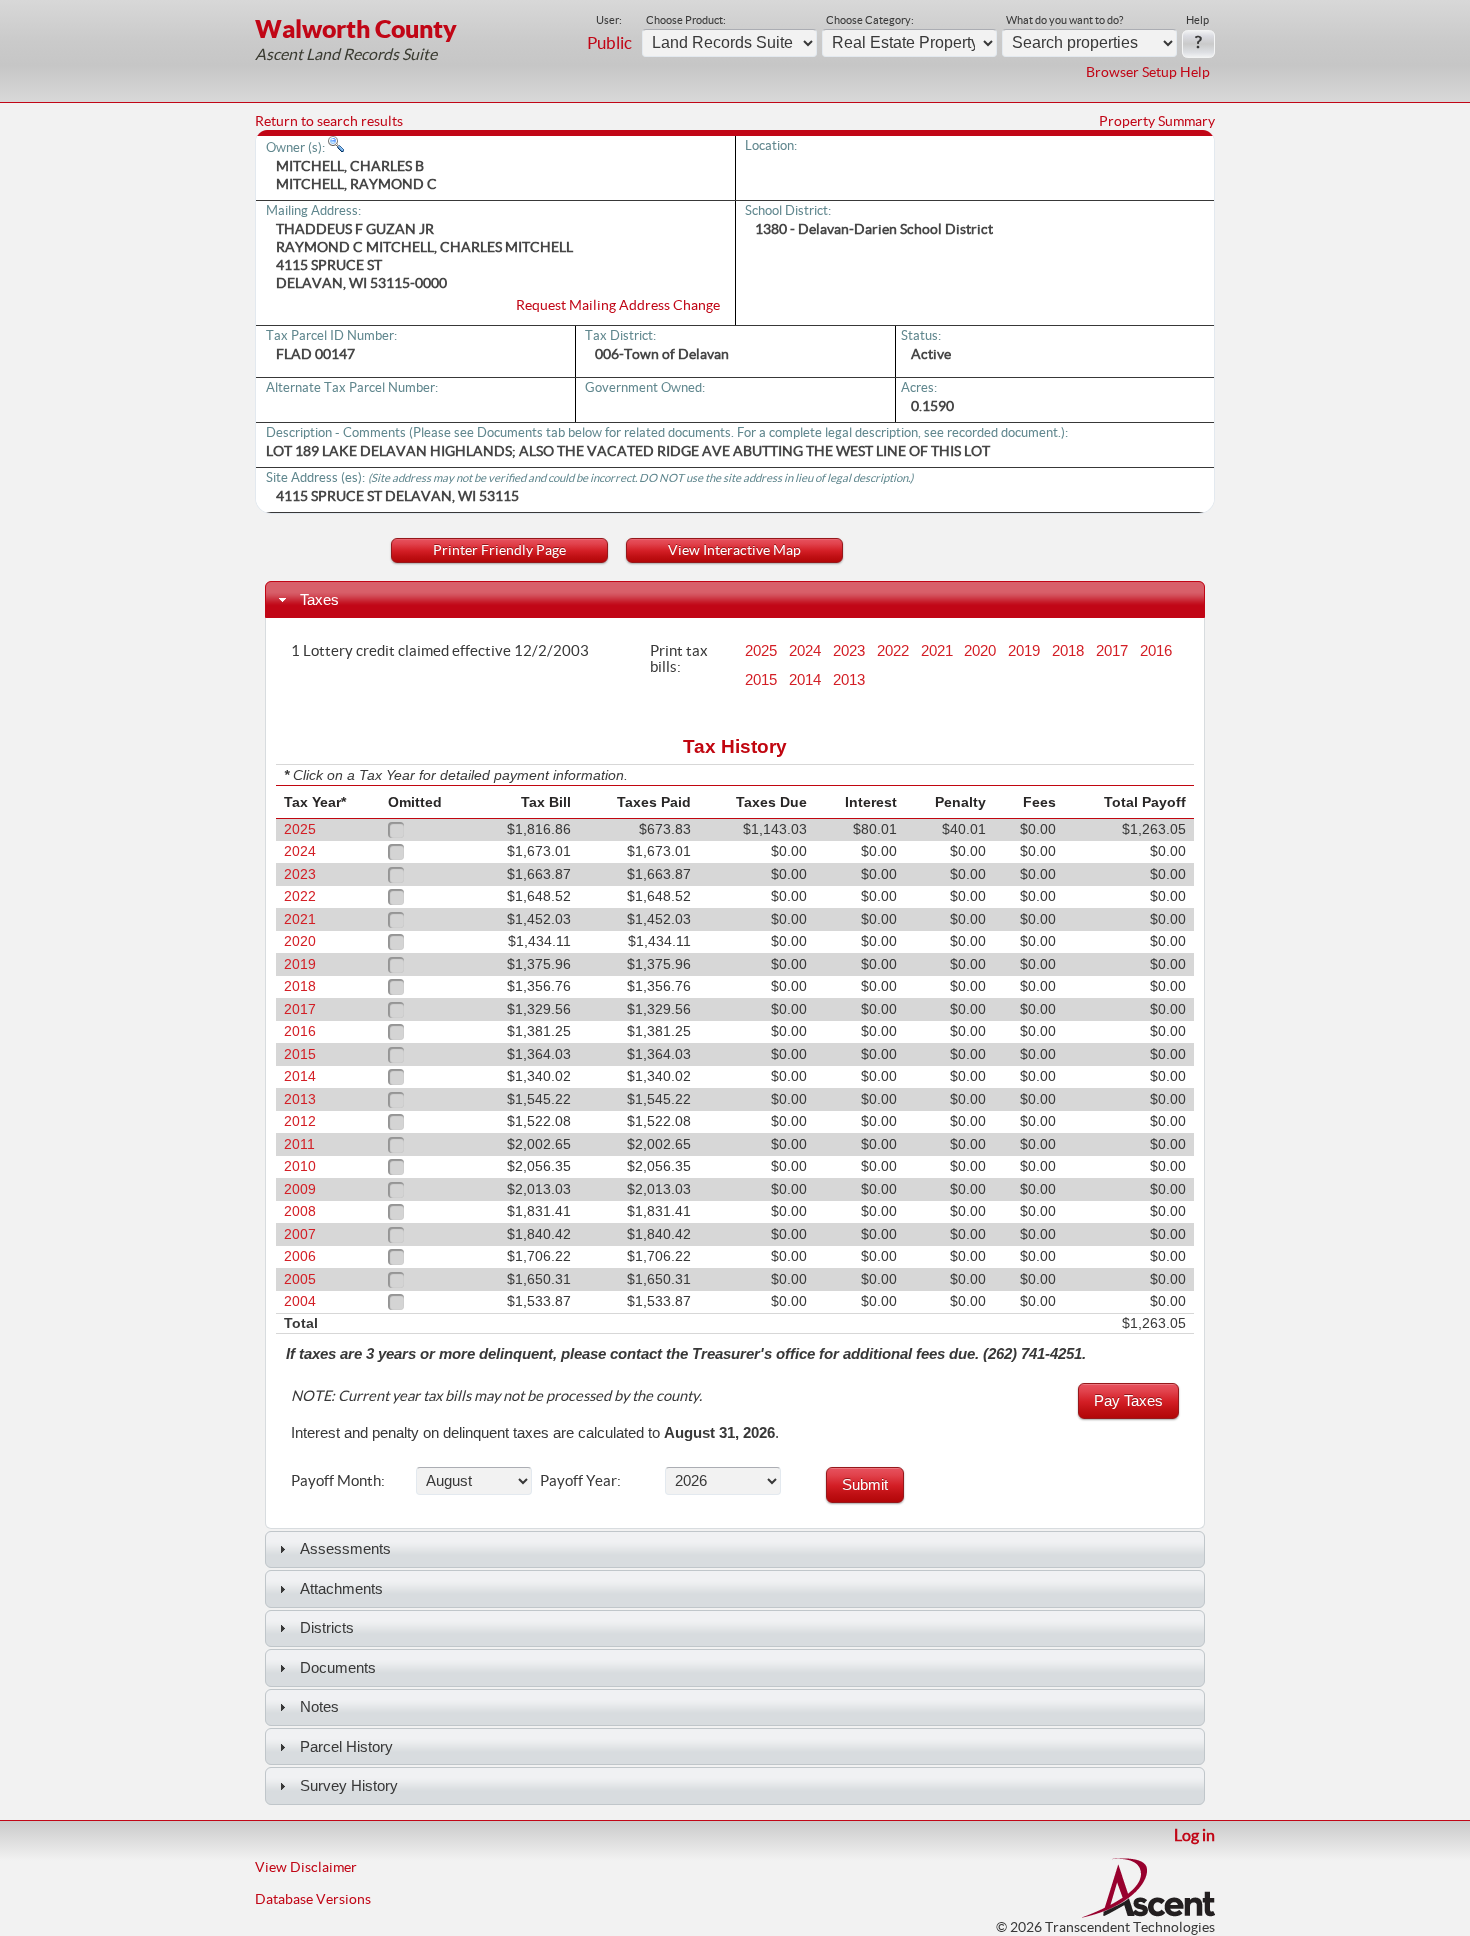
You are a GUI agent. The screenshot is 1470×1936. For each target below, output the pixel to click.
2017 (1112, 651)
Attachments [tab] (341, 1588)
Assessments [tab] (345, 1548)
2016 (1156, 651)
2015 (761, 680)
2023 (849, 651)
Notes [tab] (319, 1706)
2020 (980, 651)
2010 (300, 1166)
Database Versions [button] (313, 1899)
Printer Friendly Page (499, 550)
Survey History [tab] (349, 1785)
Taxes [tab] (319, 599)
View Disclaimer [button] (306, 1867)
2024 (805, 651)
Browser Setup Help (1148, 72)
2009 (300, 1189)
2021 (937, 651)
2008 (300, 1211)
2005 (300, 1279)
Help (1197, 20)
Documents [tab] (338, 1667)
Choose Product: (686, 20)
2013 (849, 680)
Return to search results (329, 121)
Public (609, 43)
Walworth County (356, 28)
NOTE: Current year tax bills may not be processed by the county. (496, 1396)
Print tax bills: (679, 658)
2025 (761, 651)
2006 (300, 1256)
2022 (893, 651)
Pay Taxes (1128, 1400)
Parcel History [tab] (346, 1746)
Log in (1194, 1835)
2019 (1024, 651)
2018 (1068, 651)
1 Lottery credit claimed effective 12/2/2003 (440, 650)
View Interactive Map (734, 550)
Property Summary (1157, 121)
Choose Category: (870, 20)
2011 (299, 1144)
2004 (300, 1301)
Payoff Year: (580, 1480)
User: (609, 20)
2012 (300, 1121)
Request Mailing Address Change (618, 305)
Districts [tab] (327, 1627)
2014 (805, 680)
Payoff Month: (338, 1480)
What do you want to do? (1064, 20)
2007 (300, 1234)
